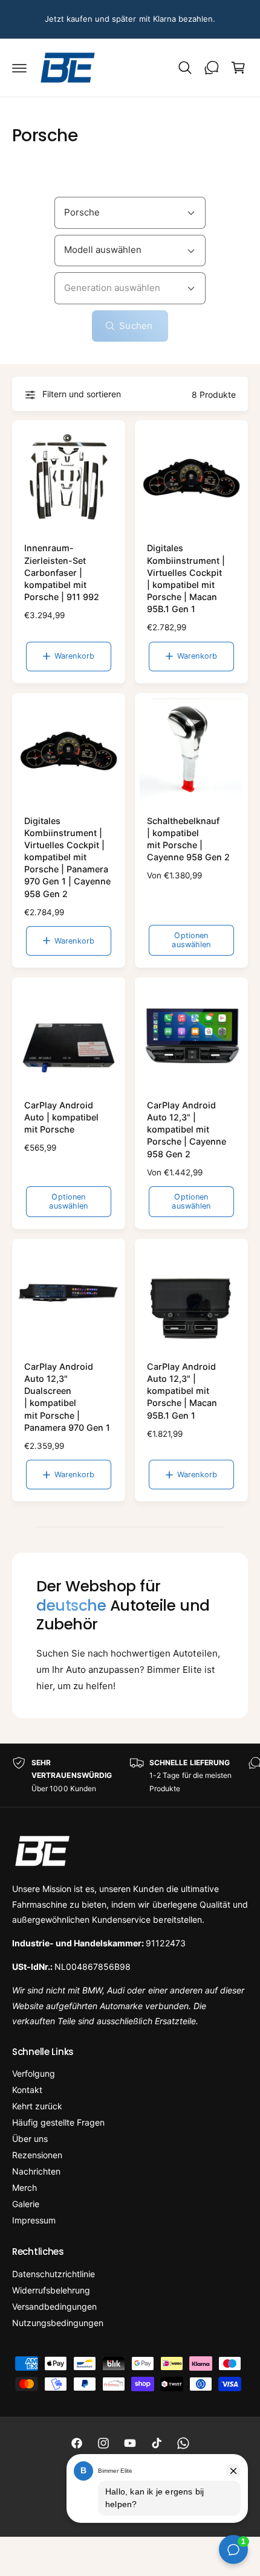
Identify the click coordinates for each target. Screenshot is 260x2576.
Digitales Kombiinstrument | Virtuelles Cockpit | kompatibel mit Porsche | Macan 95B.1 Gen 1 (186, 578)
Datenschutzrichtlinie (54, 2274)
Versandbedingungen (54, 2306)
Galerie (26, 2204)
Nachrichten (36, 2171)
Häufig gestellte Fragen (58, 2122)
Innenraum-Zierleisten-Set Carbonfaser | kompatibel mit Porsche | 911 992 (62, 572)
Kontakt (27, 2090)
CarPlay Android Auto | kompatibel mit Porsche (61, 1117)
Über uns (30, 2139)
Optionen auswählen (191, 940)
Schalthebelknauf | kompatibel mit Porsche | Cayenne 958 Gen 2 (188, 839)
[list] (130, 1776)
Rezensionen (37, 2155)
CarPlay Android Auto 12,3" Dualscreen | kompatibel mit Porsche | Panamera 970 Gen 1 (67, 1397)
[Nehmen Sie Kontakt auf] (212, 68)
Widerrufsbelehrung (51, 2290)
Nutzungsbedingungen (58, 2323)
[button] (19, 68)
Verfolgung (34, 2073)
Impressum (34, 2220)
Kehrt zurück (37, 2106)
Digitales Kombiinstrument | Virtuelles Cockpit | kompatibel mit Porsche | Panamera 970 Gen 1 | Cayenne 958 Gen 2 (67, 857)
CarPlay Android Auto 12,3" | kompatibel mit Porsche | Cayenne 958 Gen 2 (187, 1130)
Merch (24, 2188)
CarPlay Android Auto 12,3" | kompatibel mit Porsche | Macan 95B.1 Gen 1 (182, 1391)
